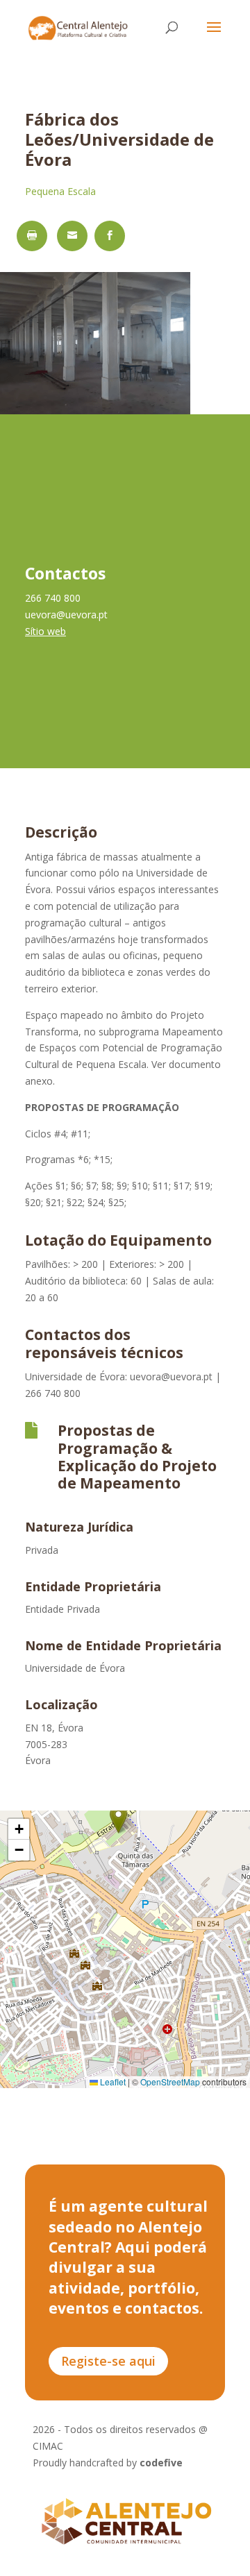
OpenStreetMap (170, 2082)
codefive (161, 2463)
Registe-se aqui (108, 2361)
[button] (118, 1819)
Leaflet (112, 2082)
